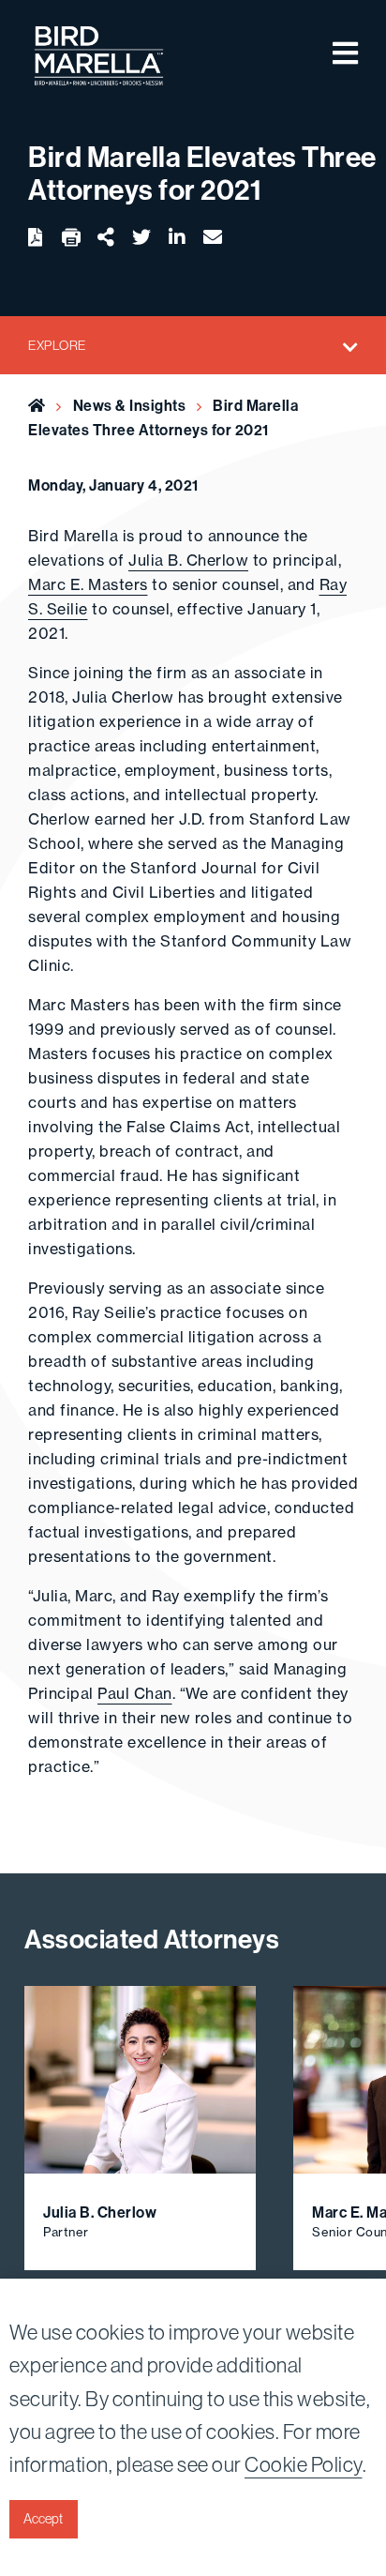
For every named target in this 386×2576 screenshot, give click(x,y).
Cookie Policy (304, 2464)
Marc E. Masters (88, 584)
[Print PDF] (71, 238)
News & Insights (130, 405)
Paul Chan (135, 1693)
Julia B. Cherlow (188, 560)
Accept (43, 2519)
